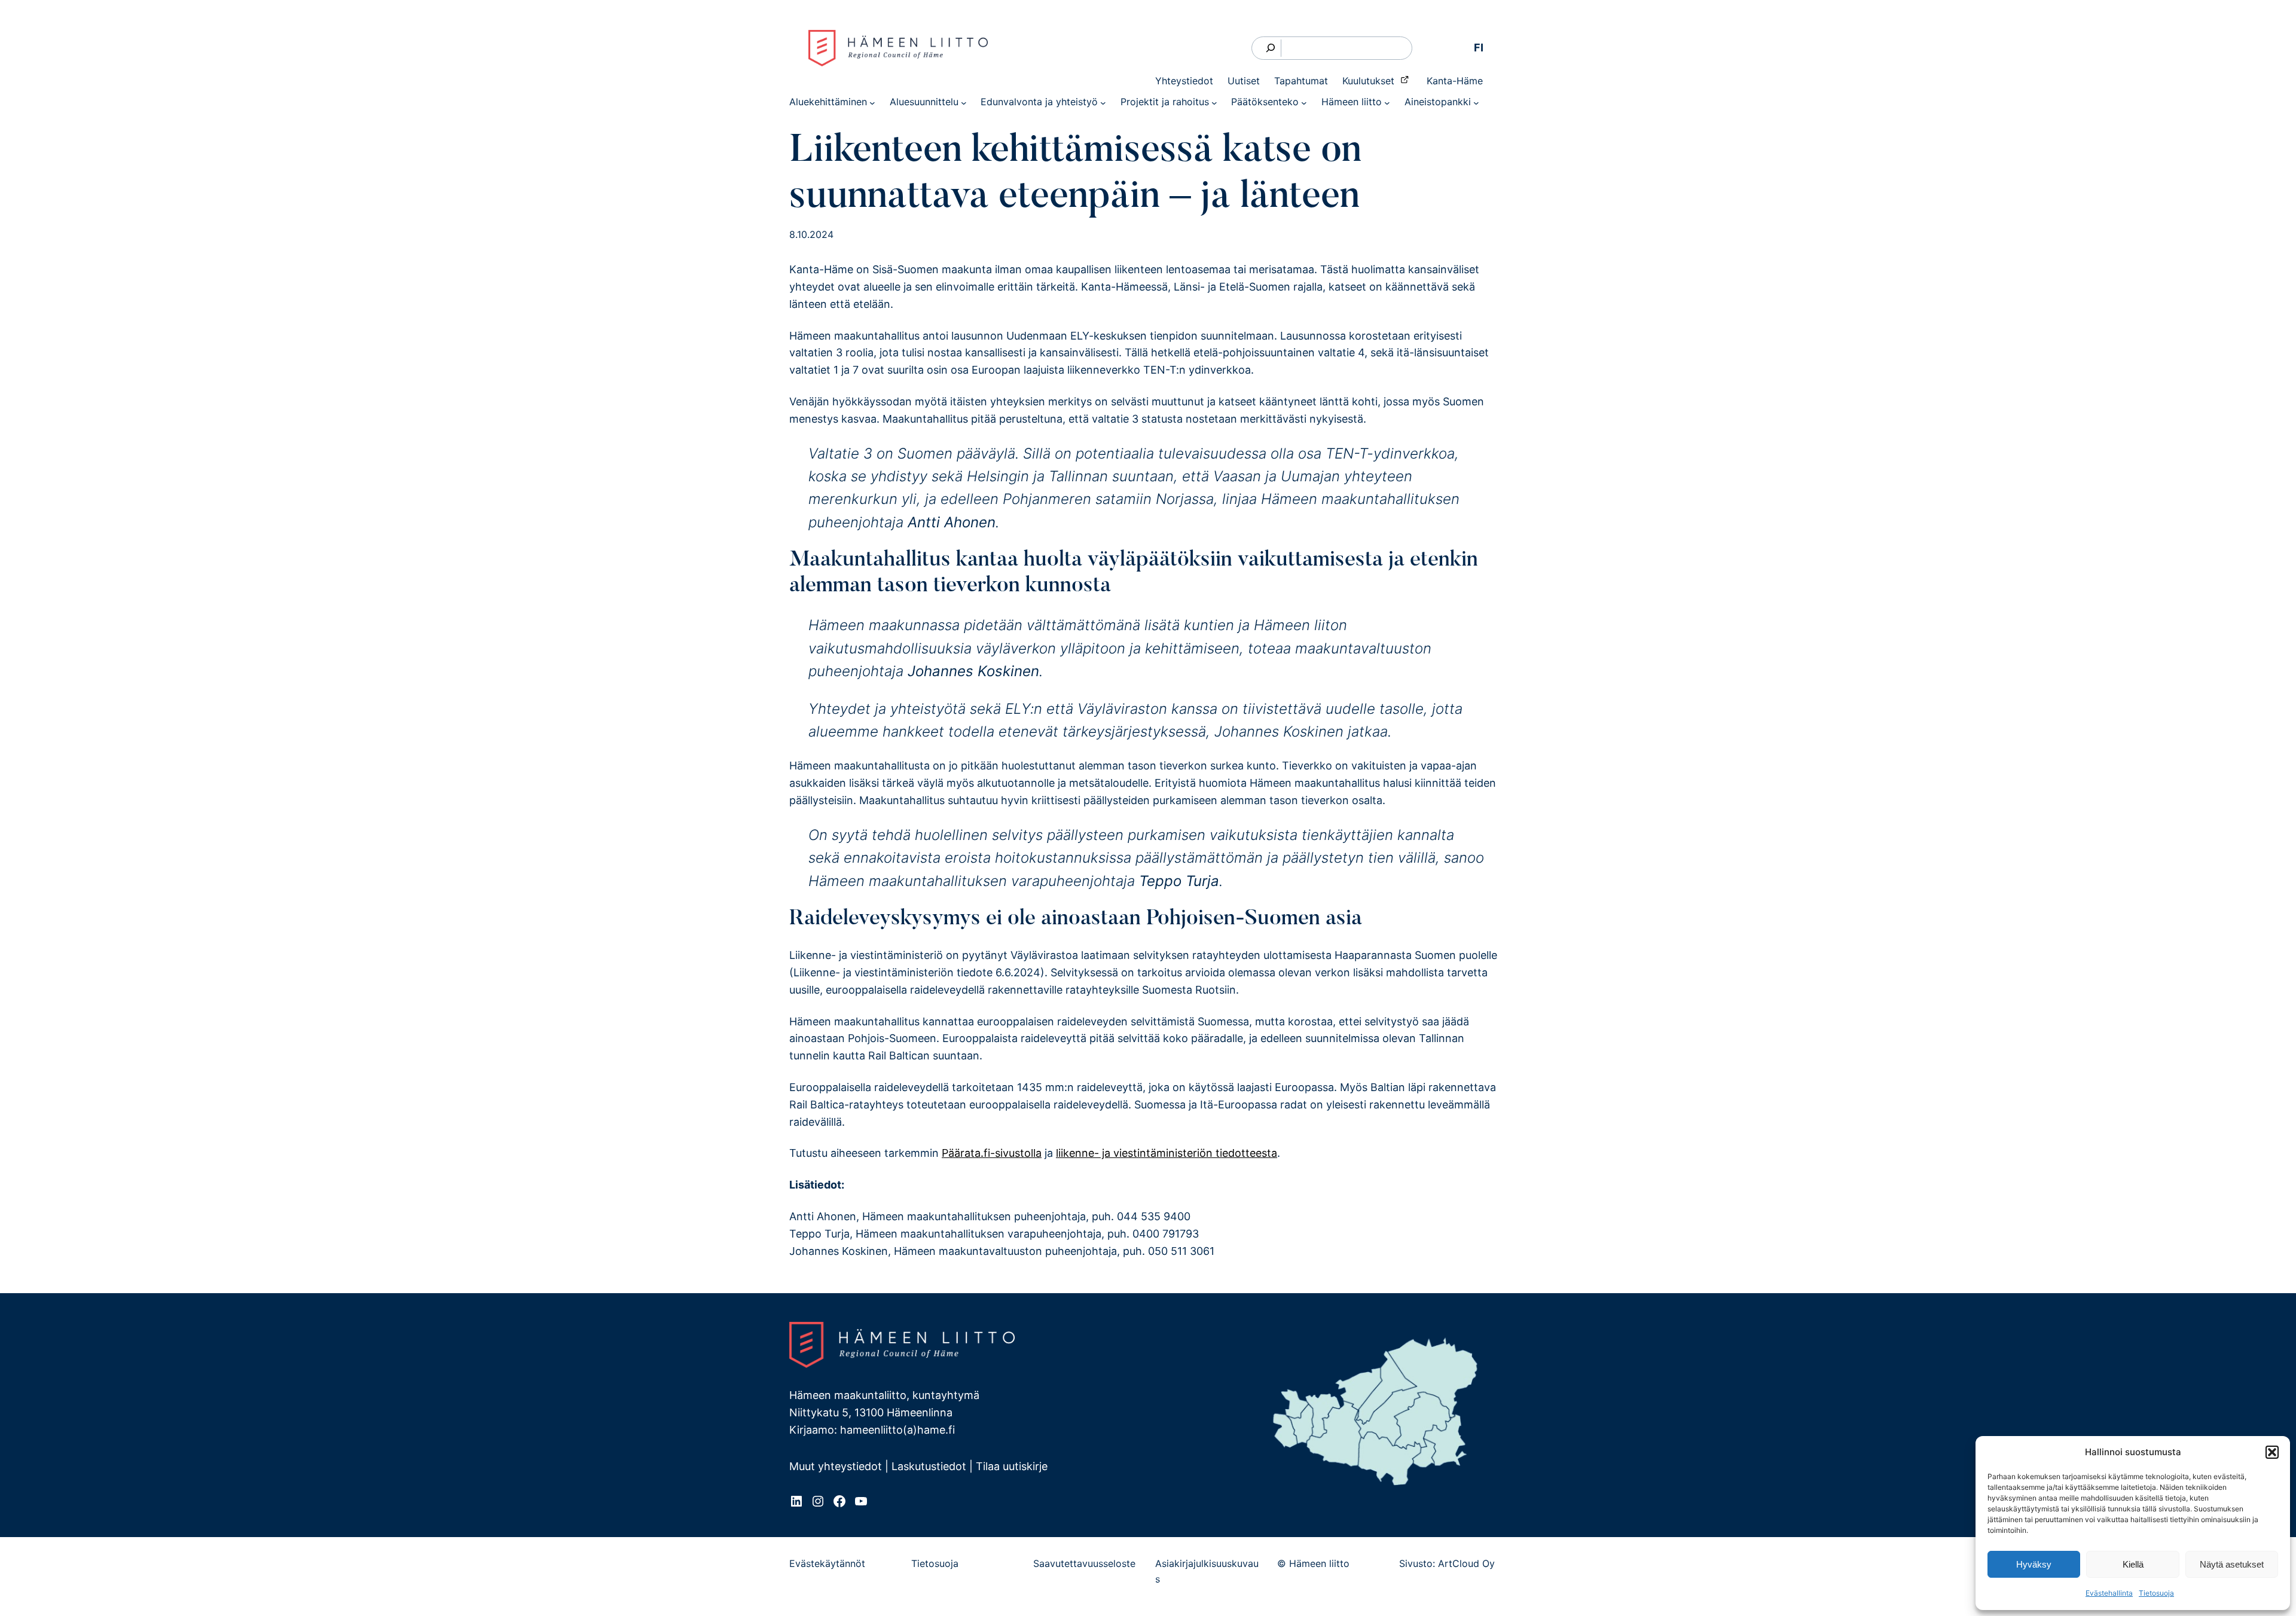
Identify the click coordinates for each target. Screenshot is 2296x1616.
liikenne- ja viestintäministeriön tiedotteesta (1167, 1153)
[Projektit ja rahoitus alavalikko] (1214, 102)
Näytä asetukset (2232, 1564)
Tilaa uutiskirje (1012, 1466)
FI (1479, 48)
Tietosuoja (2156, 1593)
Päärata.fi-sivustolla (992, 1153)
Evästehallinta (2109, 1593)
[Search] (1271, 48)
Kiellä (2133, 1564)
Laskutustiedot (929, 1466)
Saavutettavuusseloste (1084, 1563)
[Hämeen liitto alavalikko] (1387, 102)
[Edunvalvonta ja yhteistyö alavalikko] (1103, 102)
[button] (2272, 1452)
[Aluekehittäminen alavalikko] (872, 102)
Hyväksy (2034, 1564)
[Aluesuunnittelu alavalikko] (964, 102)
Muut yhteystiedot (836, 1466)
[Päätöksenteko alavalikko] (1304, 102)
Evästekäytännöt (827, 1563)
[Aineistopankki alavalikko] (1476, 102)
